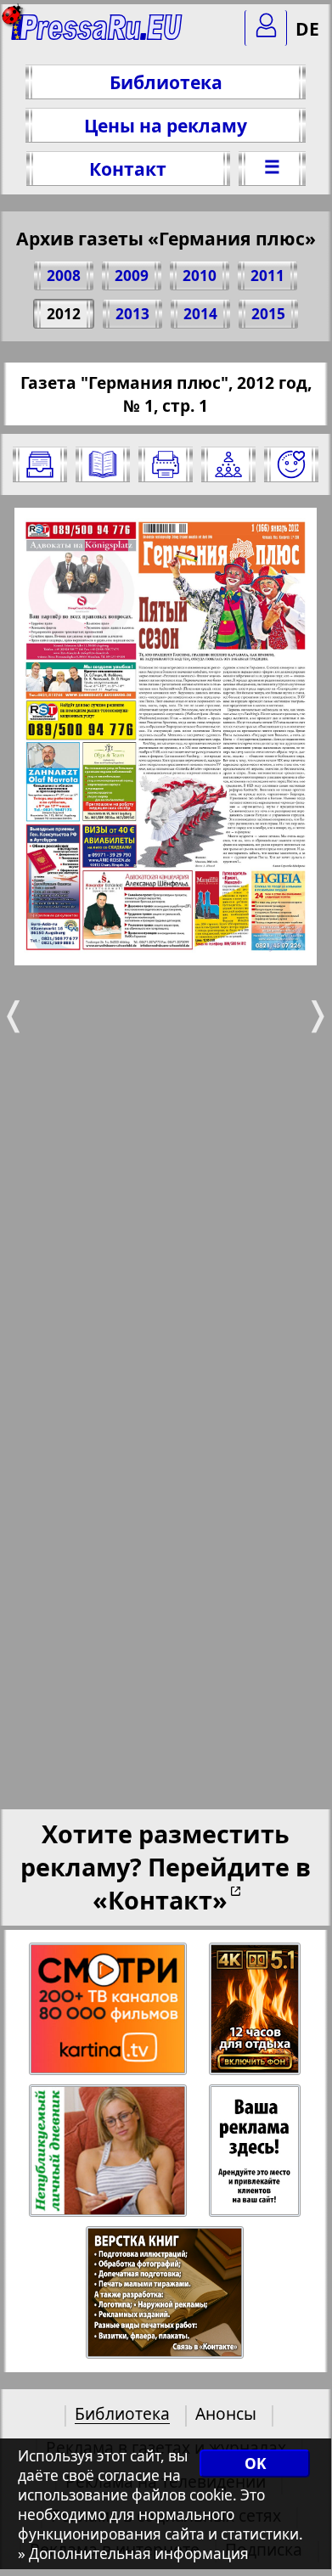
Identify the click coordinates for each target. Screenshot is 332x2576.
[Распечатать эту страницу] (166, 464)
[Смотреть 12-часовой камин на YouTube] (256, 2009)
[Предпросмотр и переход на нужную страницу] (103, 464)
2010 (200, 276)
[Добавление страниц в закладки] (291, 464)
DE (307, 28)
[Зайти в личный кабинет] (266, 28)
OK (255, 2464)
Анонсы (226, 2413)
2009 (132, 276)
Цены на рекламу (166, 125)
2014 (200, 314)
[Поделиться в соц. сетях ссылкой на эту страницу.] (228, 464)
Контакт (128, 169)
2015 (268, 314)
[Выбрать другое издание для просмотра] (40, 464)
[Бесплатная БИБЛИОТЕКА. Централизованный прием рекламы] (97, 34)
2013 (132, 314)
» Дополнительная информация (133, 2554)
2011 (267, 276)
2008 (64, 276)
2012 (64, 314)
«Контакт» (160, 1900)
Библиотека (166, 82)
